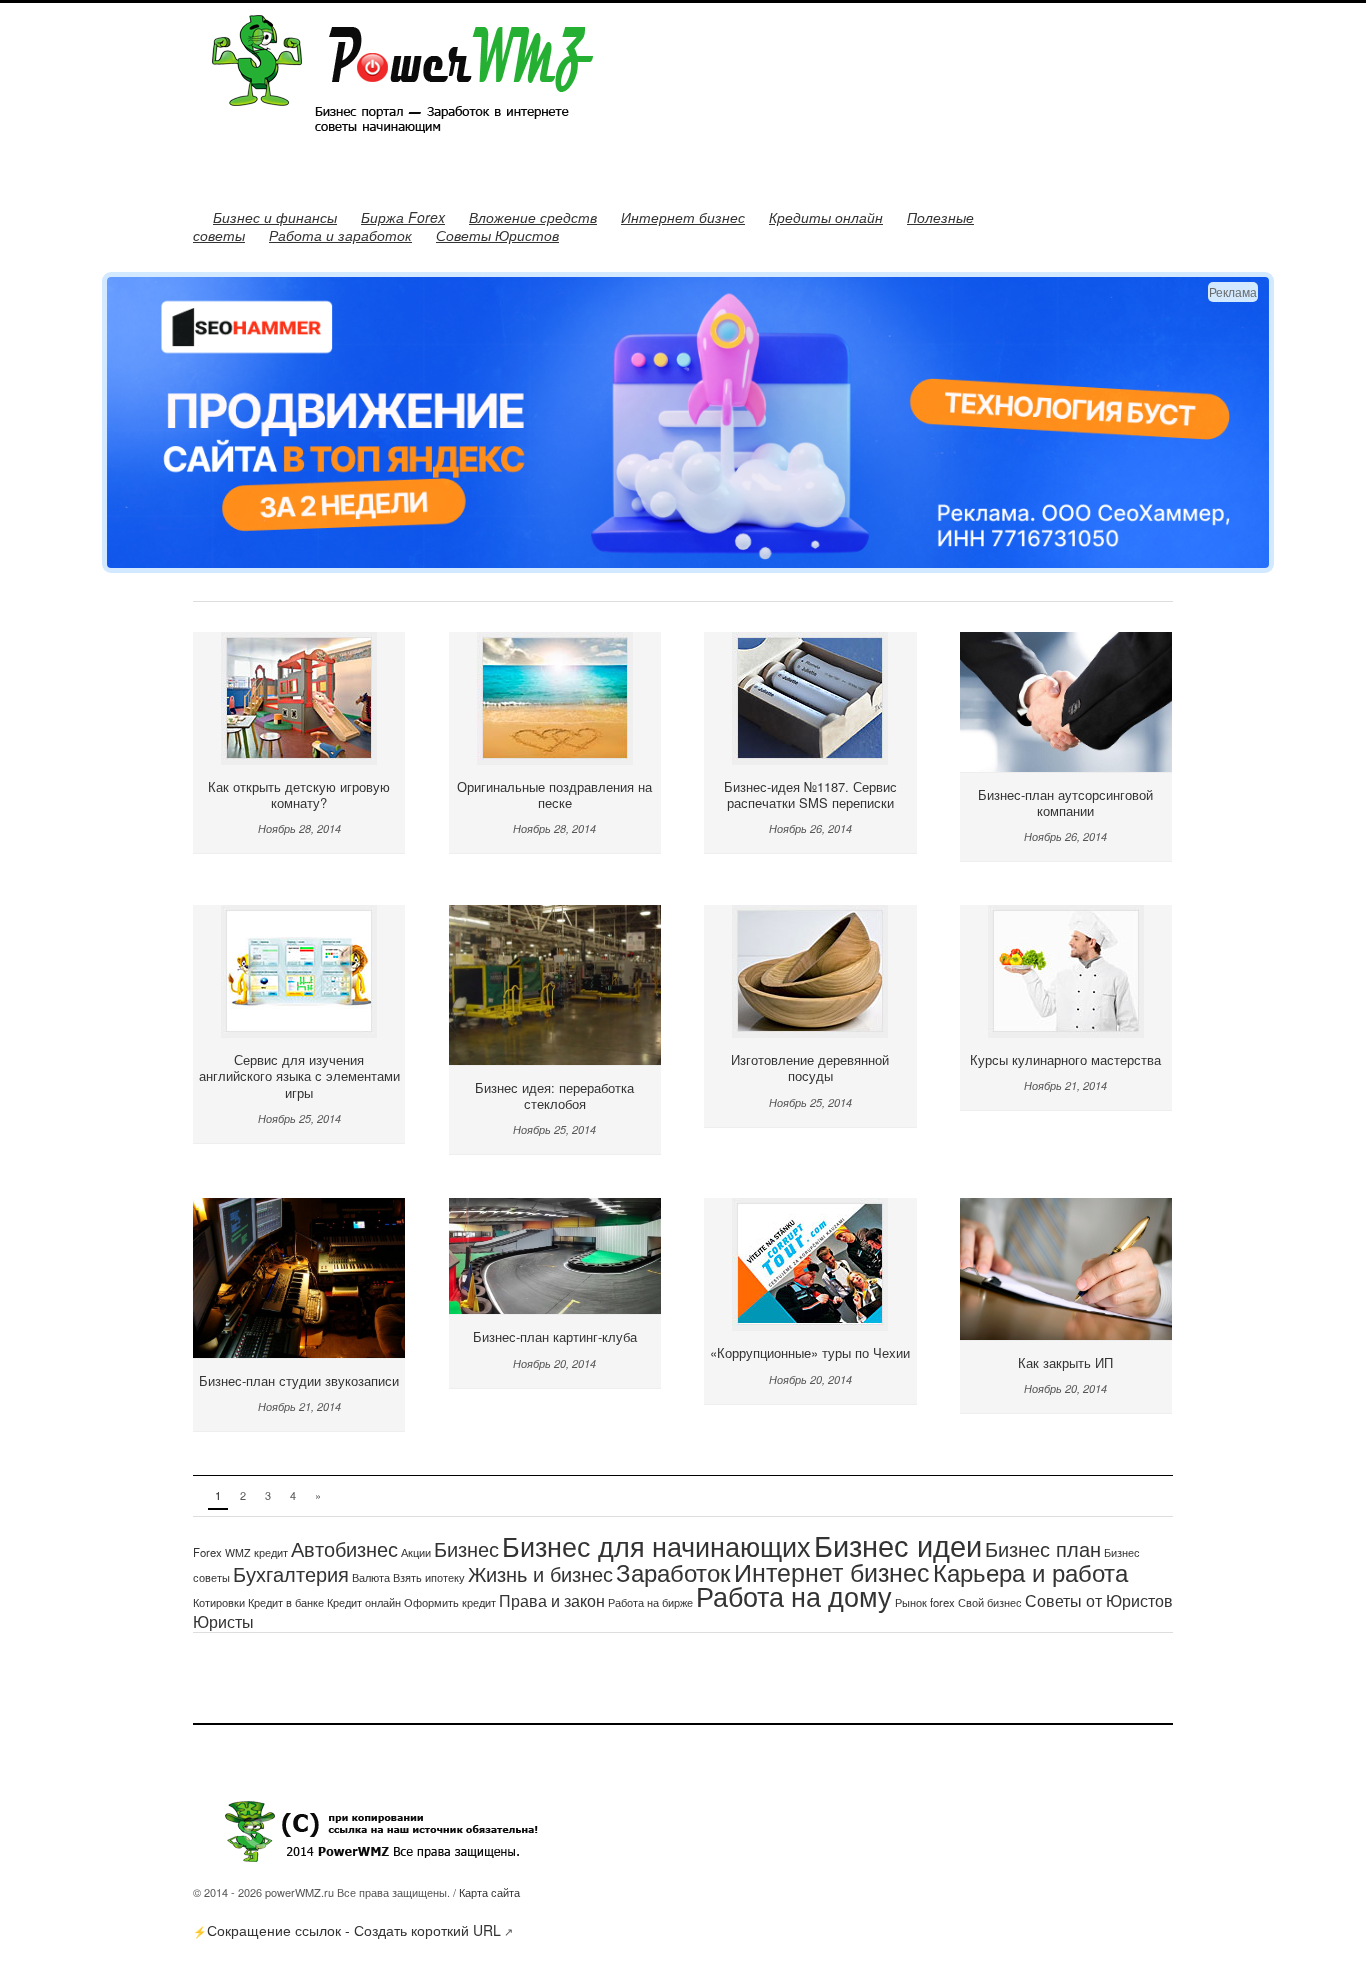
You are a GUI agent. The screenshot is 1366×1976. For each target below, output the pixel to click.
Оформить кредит (450, 1602)
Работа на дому (794, 1596)
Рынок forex (925, 1602)
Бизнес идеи (898, 1544)
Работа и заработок (340, 235)
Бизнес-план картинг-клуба (555, 1336)
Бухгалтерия (291, 1573)
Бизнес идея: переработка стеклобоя (554, 1095)
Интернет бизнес (683, 217)
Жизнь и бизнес (540, 1573)
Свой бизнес (990, 1602)
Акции (416, 1552)
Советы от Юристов (1099, 1600)
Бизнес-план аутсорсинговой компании (1065, 802)
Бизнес (466, 1548)
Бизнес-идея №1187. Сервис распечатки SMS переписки (810, 794)
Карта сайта (489, 1892)
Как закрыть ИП (1065, 1362)
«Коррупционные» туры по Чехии (810, 1352)
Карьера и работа (1030, 1571)
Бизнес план (1043, 1548)
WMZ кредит (256, 1552)
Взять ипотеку (429, 1577)
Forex (207, 1552)
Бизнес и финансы (275, 217)
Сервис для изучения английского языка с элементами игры (299, 1076)
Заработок (673, 1571)
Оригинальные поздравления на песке (554, 794)
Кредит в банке (286, 1602)
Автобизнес (344, 1548)
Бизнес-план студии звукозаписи (299, 1380)
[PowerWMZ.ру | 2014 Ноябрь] (393, 148)
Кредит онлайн (364, 1602)
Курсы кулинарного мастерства (1065, 1059)
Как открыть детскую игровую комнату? (299, 794)
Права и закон (552, 1600)
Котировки (219, 1602)
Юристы (223, 1621)
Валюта (371, 1577)
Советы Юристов (497, 235)
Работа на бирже (650, 1602)
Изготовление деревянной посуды (810, 1067)
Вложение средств (533, 217)
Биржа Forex (403, 217)
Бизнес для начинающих (656, 1545)
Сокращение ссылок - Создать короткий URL (354, 1930)
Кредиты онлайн (826, 217)
